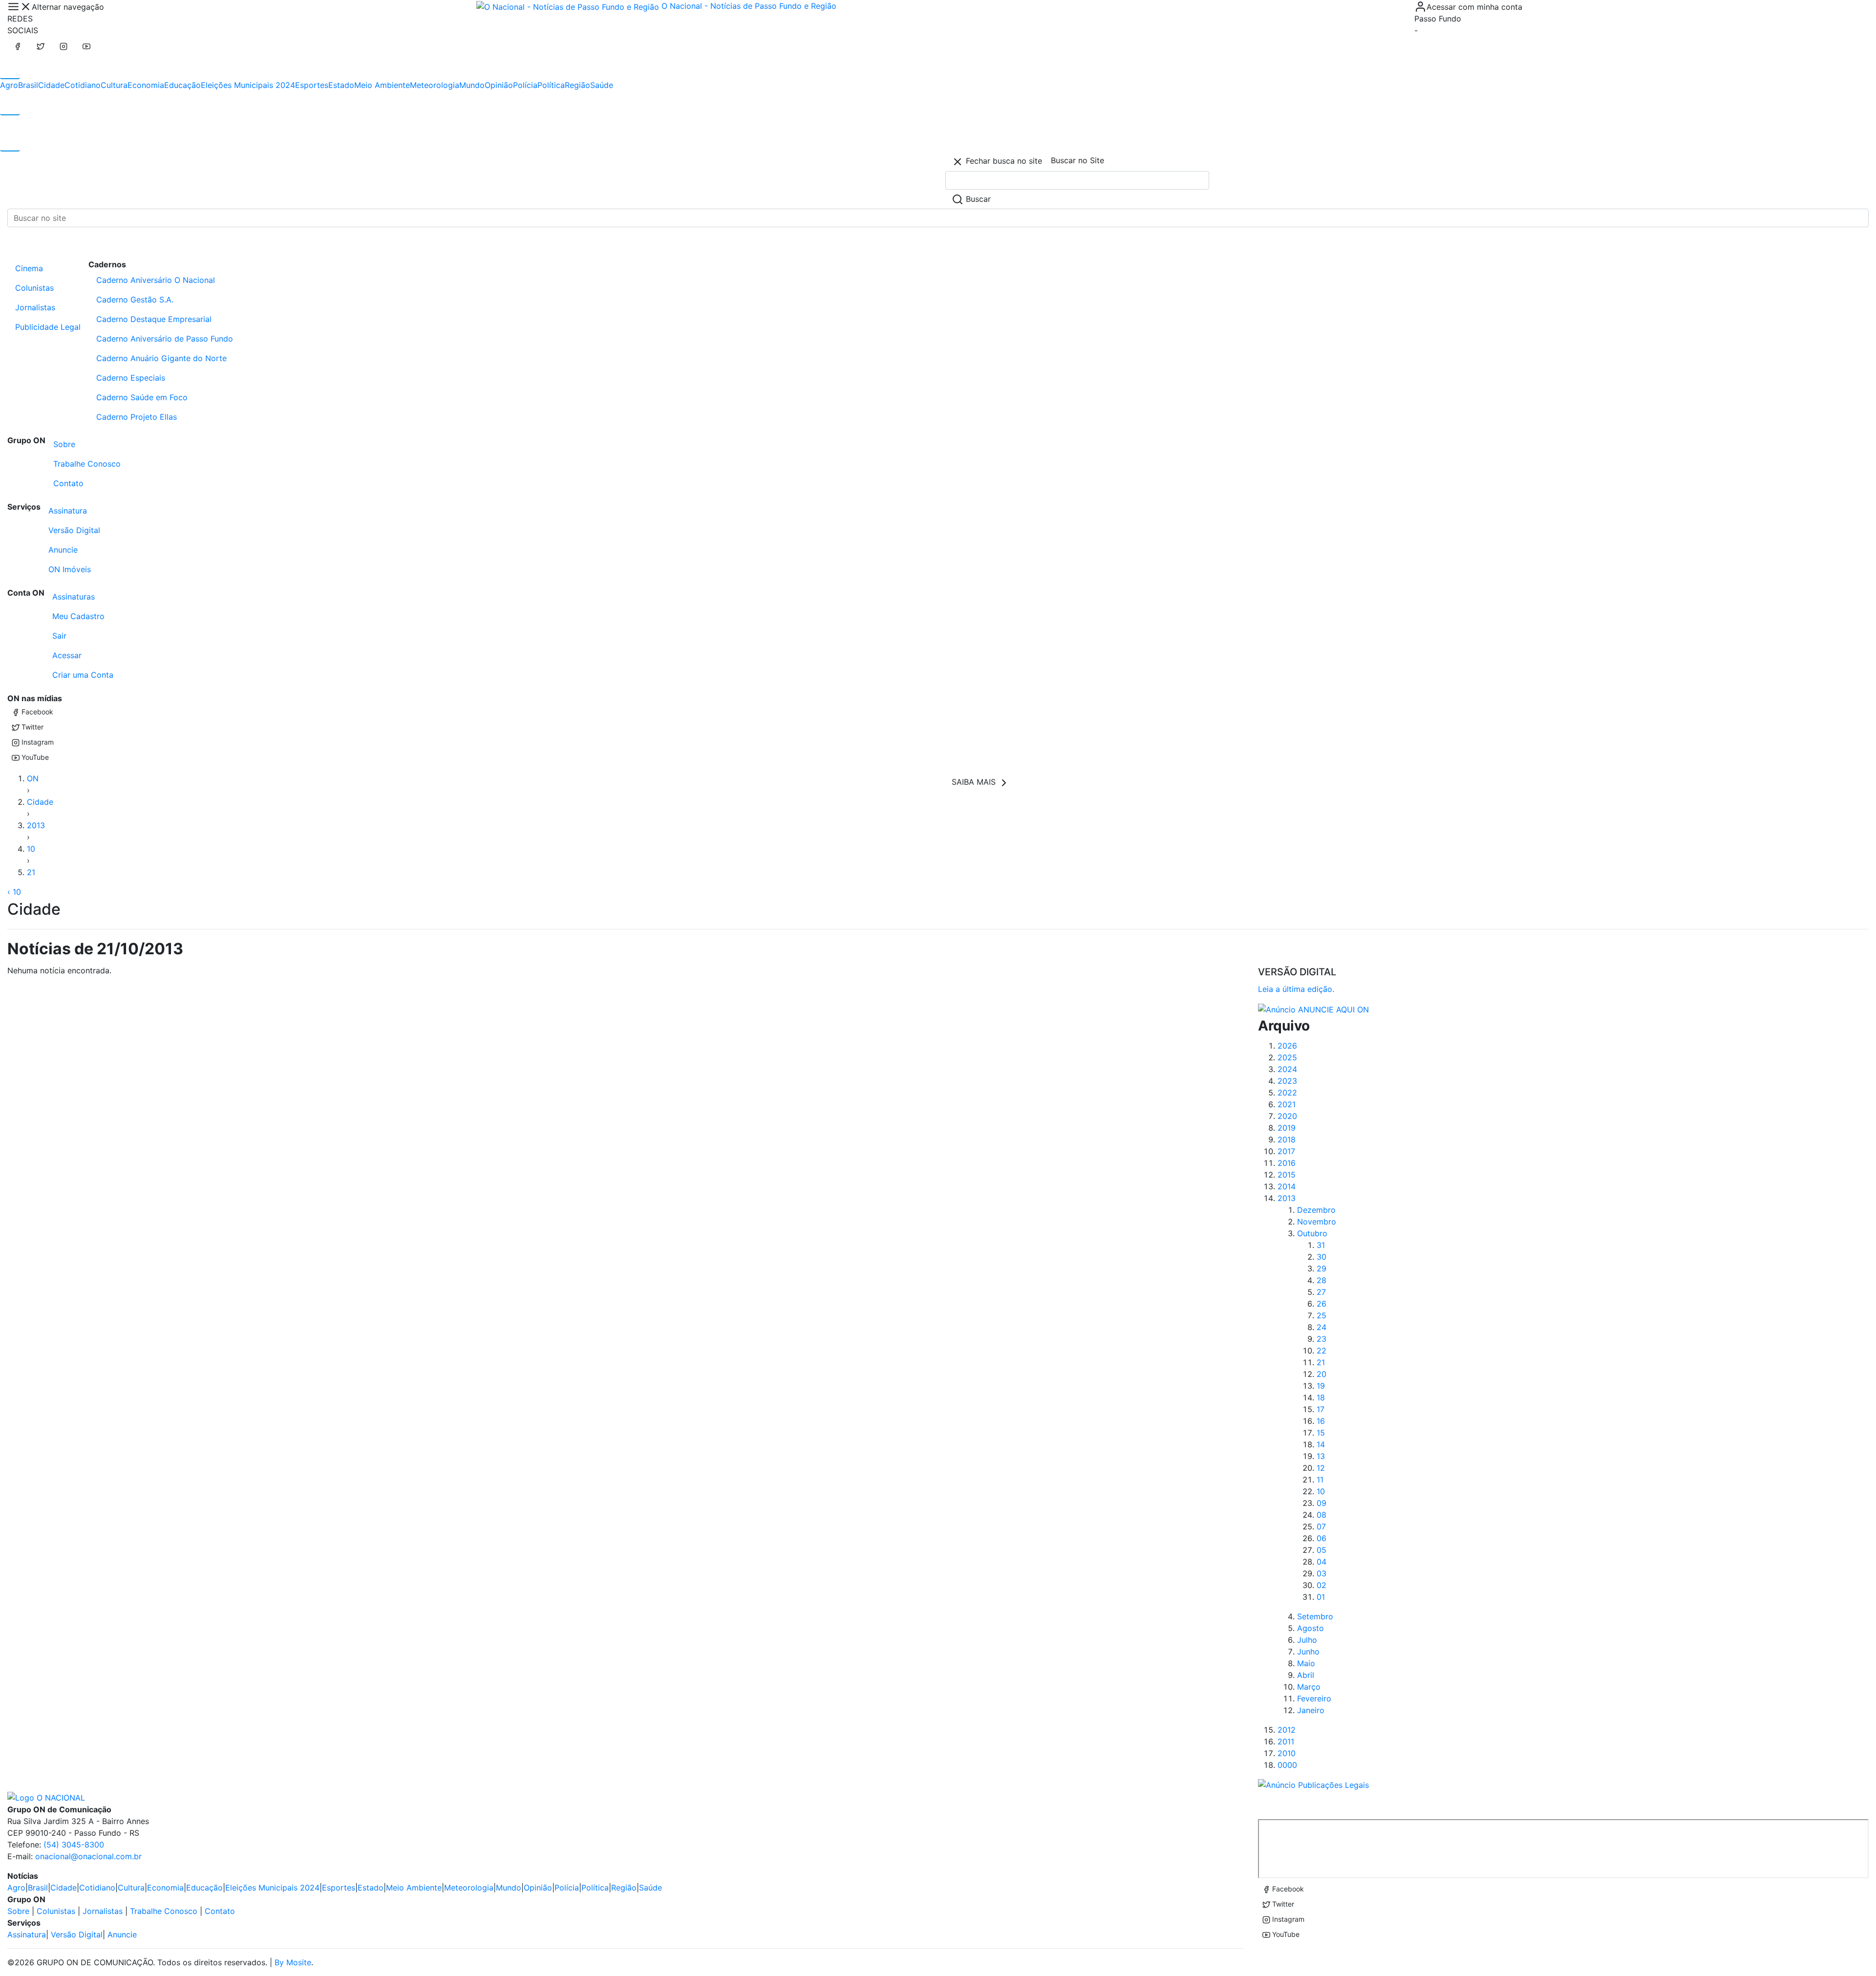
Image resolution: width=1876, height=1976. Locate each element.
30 (1322, 1257)
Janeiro (1311, 1710)
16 (1321, 1421)
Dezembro (1316, 1210)
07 (1321, 1526)
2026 (1287, 1046)
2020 (1287, 1116)
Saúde (602, 85)
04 (1322, 1562)
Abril (1306, 1675)
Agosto (1311, 1628)
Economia (146, 85)
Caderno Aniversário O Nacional (156, 280)
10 (31, 849)
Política (551, 85)
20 (1322, 1374)
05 (1322, 1550)
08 (1322, 1515)
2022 (1287, 1093)
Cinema (29, 268)
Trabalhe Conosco (87, 464)
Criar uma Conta (83, 675)
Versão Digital (74, 530)
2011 (1286, 1741)
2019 (1287, 1128)
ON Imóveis (70, 569)
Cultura (114, 85)
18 (1321, 1397)
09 (1322, 1503)
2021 (1287, 1104)
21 (31, 872)
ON (33, 778)
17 (1321, 1409)
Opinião (499, 85)
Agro (9, 85)
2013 (36, 825)
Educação (182, 85)
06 (1322, 1538)
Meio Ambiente (382, 85)
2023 (1287, 1081)
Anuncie (63, 550)
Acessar (67, 655)
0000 (1287, 1765)
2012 (1287, 1730)
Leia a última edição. (1296, 989)
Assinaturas (74, 597)
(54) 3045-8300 (74, 1845)
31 (1321, 1245)
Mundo (472, 85)
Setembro (1315, 1616)
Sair (59, 636)
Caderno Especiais (131, 378)
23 (1322, 1339)
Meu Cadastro (78, 616)
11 (1320, 1480)
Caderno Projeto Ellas (137, 417)
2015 (1287, 1175)
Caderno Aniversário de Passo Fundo (165, 339)
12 (1321, 1468)
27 (1321, 1292)
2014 (1287, 1186)
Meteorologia (435, 85)
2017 (1286, 1151)
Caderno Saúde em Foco (142, 397)
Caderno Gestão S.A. (135, 300)
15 (1321, 1433)
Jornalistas (35, 307)
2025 (1287, 1057)
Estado (341, 85)
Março (1309, 1687)
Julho (1307, 1640)
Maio (1306, 1663)
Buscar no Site (1077, 160)
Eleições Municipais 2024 (248, 85)
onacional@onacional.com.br (88, 1856)
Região (577, 85)
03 (1322, 1573)
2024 (1287, 1069)
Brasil (28, 85)
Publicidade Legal (48, 327)
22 (1322, 1351)
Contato (68, 483)
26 (1322, 1304)
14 (1321, 1444)
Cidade (51, 85)
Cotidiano (83, 85)
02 (1322, 1585)
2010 (1287, 1753)
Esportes (312, 85)
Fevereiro (1314, 1698)
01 (1321, 1597)
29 (1322, 1268)
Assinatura (68, 511)
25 (1322, 1315)
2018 (1287, 1139)
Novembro (1317, 1222)
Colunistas (34, 288)
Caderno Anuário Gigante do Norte (161, 358)
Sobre (64, 444)
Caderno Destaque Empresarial (154, 319)
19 (1321, 1386)
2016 (1287, 1163)
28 (1322, 1280)
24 (1322, 1327)
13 (1321, 1456)
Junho (1308, 1652)
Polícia (525, 85)
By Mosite (293, 1962)
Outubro (1312, 1233)
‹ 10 (14, 892)
